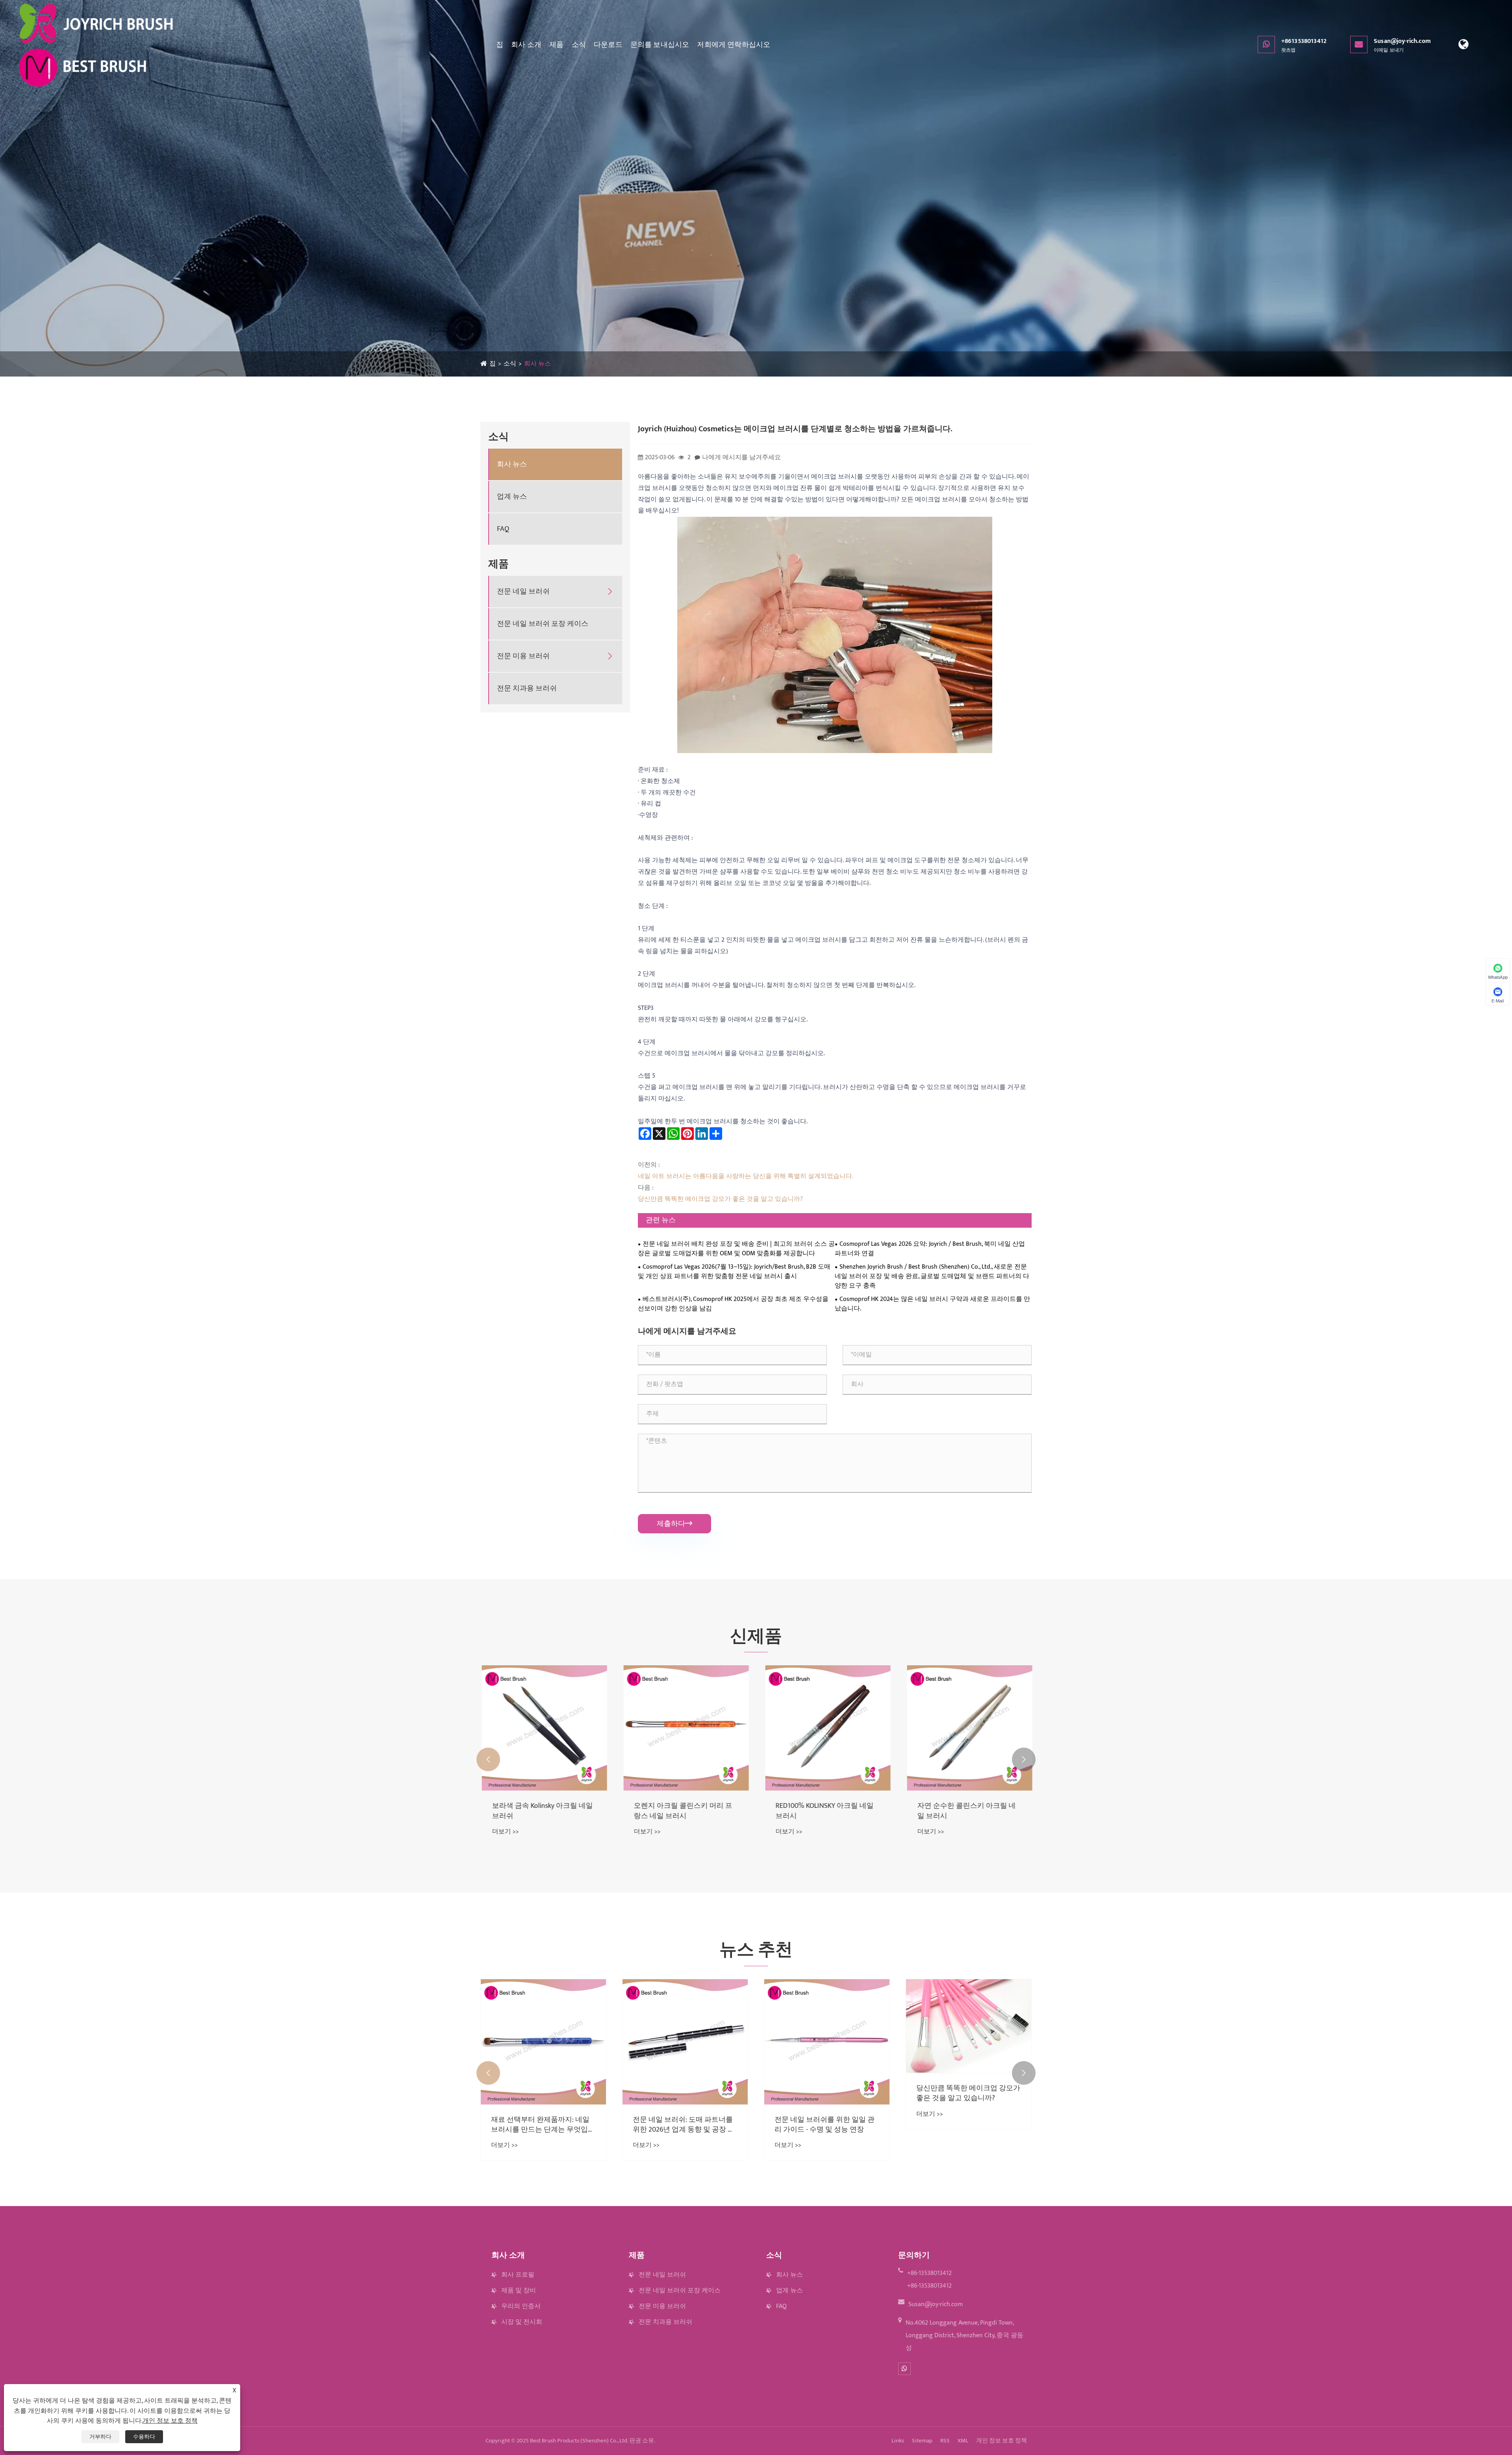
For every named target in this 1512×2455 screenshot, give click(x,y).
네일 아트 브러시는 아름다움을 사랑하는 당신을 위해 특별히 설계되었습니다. (746, 1176)
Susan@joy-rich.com (1402, 45)
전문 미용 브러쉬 (523, 656)
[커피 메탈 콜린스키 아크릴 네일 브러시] (543, 1728)
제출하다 (674, 1524)
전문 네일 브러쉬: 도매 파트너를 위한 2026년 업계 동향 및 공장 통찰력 (967, 2125)
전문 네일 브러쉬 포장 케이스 (543, 624)
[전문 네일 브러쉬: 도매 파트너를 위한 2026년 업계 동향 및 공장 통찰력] (969, 2042)
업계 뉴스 (512, 497)
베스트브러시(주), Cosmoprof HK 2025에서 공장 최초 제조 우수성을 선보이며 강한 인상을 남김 (733, 1304)
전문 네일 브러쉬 (523, 592)
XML (963, 2441)
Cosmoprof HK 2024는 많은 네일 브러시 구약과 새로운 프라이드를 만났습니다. (932, 1304)
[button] (488, 1759)
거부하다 (100, 2437)
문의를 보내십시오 (660, 45)
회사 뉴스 (537, 364)
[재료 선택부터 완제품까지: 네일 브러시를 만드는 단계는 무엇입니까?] (827, 2042)
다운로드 (608, 45)
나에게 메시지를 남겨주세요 (741, 457)
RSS (945, 2441)
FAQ (503, 529)
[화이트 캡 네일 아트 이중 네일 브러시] (685, 1728)
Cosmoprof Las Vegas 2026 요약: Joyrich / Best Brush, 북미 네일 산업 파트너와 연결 (930, 1249)
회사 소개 (526, 45)
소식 (579, 45)
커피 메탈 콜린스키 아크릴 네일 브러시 (540, 1811)
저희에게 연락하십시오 (734, 45)
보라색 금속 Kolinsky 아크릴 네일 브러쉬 (825, 1811)
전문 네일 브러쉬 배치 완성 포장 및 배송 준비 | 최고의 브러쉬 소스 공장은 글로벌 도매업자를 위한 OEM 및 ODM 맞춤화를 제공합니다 (736, 1249)
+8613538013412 (1304, 45)
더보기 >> (504, 1832)
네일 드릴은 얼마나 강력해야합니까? (685, 2125)
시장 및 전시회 (522, 2322)
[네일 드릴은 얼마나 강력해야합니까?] (685, 2042)
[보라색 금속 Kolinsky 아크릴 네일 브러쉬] (827, 1728)
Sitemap (922, 2441)
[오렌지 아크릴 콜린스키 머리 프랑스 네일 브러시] (969, 1728)
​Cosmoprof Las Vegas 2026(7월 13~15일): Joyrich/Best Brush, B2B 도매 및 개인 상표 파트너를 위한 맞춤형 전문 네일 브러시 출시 (734, 1272)
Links (898, 2441)
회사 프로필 (518, 2275)
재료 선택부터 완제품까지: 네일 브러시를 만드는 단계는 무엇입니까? (826, 2125)
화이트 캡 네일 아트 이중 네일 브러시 (684, 1811)
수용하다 (144, 2437)
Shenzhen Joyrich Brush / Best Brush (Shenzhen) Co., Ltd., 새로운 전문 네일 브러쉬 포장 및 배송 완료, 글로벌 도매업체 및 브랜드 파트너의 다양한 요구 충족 (932, 1277)
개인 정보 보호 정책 (1002, 2441)
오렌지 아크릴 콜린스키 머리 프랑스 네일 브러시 (965, 1811)
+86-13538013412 (929, 2273)
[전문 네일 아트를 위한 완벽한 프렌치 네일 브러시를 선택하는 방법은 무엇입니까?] (543, 2042)
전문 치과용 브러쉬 (527, 689)
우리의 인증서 (521, 2306)
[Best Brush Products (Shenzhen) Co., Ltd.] (97, 45)
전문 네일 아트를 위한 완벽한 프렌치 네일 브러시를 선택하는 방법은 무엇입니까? (541, 2125)
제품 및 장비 (519, 2291)
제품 (556, 45)
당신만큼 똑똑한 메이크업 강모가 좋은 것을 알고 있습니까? (720, 1199)
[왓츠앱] (904, 2369)
